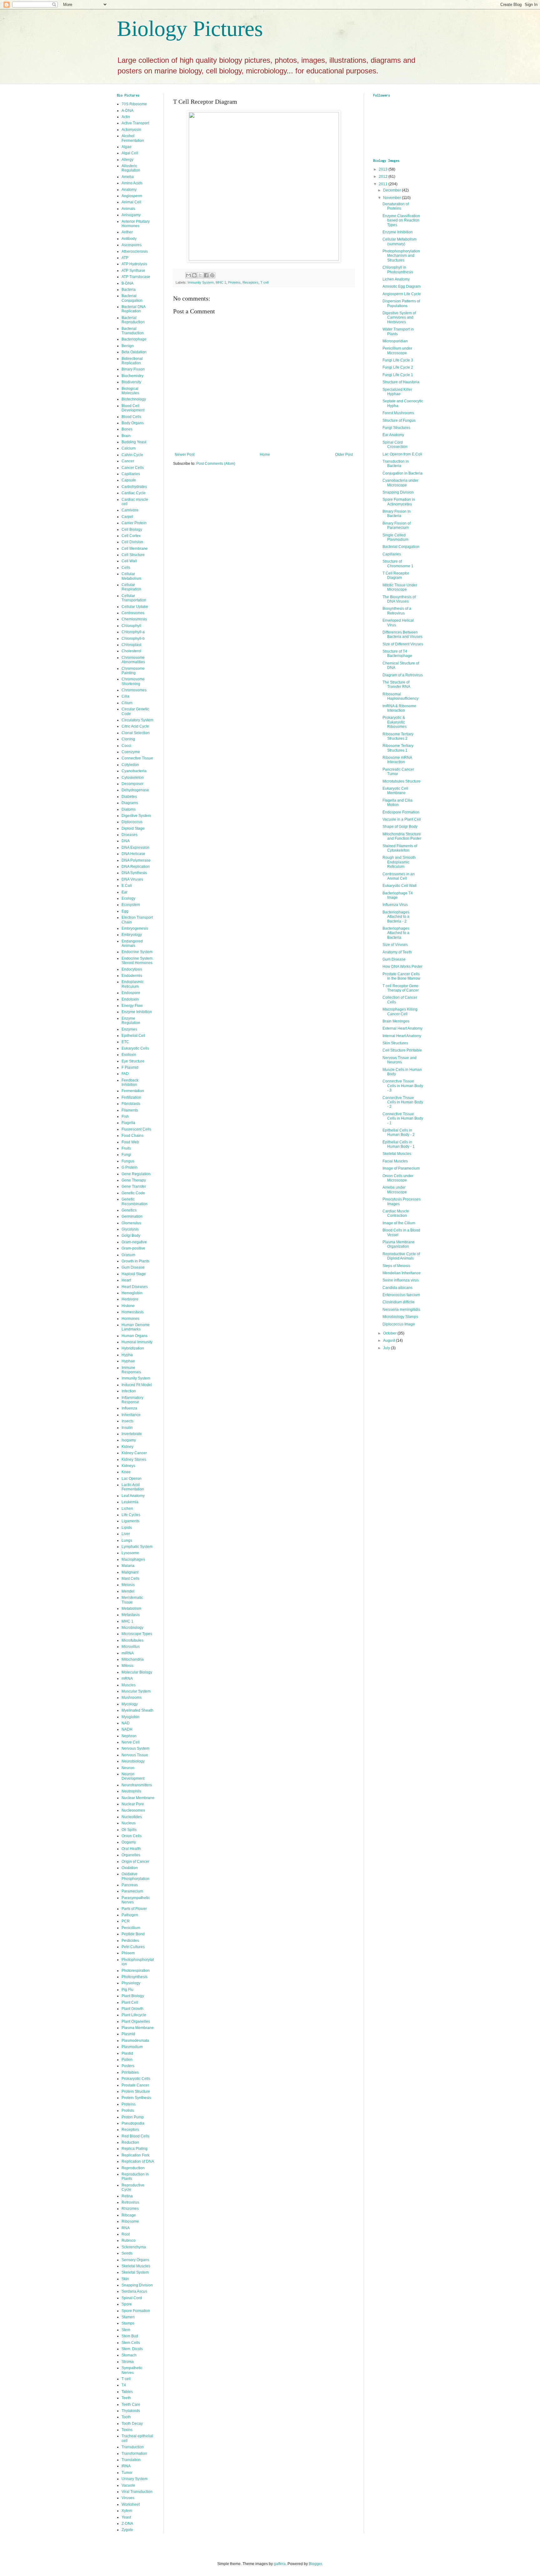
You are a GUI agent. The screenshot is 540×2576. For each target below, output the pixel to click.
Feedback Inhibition (130, 1082)
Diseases (130, 835)
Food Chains (132, 1136)
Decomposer (132, 784)
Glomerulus (131, 1223)
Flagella (128, 1123)
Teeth (126, 2398)
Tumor (127, 2473)
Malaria (128, 1566)
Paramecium (132, 1891)
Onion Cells (132, 1836)
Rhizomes (130, 2209)
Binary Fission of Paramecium (397, 525)
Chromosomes (134, 690)
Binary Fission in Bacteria (397, 514)
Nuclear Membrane (138, 1798)
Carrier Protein (134, 523)
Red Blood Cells (135, 2136)
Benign (128, 346)
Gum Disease (133, 1267)
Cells (126, 568)
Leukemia (130, 1502)
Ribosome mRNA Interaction (397, 760)
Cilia (125, 696)
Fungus (128, 1161)
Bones (127, 429)
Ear (125, 892)
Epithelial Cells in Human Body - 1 (399, 1144)
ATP (125, 258)
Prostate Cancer (135, 2085)
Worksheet (131, 2504)
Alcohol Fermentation (133, 138)
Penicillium (131, 1928)
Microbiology (132, 1628)
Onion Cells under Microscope (398, 1178)
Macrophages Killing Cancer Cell (400, 1012)
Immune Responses (131, 1370)
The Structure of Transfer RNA (396, 684)
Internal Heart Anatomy (402, 1036)
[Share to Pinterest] (212, 275)
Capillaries (131, 474)
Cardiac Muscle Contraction (396, 1213)
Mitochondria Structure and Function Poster (402, 836)
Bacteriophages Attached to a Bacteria (396, 933)
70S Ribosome (134, 104)
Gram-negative (134, 1242)
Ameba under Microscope (395, 1190)
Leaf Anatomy (133, 1496)
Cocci (126, 746)
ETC (125, 1042)
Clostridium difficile (399, 1302)
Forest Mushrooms (398, 413)
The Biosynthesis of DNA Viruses (399, 599)
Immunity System (201, 282)
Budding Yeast (134, 442)
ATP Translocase (136, 277)
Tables (127, 2392)
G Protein (130, 1167)
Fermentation (133, 1091)
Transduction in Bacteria (396, 464)
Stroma (128, 2362)
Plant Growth (132, 2009)
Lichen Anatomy (396, 279)
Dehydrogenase (135, 790)
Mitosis (127, 1666)
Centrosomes (133, 613)
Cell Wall (129, 561)
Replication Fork (135, 2155)
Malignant (130, 1572)
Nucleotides (132, 1817)
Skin (125, 2279)
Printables (130, 2072)
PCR (126, 1921)
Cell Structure (133, 555)
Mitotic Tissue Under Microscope (400, 587)
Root (126, 2234)
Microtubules (132, 1640)
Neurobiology (133, 1761)
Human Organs (135, 1336)
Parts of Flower (134, 1909)
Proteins (234, 282)
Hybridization (133, 1348)
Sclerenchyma (134, 2247)
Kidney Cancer (134, 1453)
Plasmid (128, 2034)
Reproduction (133, 2168)
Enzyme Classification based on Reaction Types (401, 220)
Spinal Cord (132, 2298)
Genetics (129, 1210)
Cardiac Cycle (134, 493)
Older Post (344, 455)
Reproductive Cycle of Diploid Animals (401, 1256)
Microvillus (131, 1647)
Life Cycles (131, 1515)
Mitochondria (133, 1659)
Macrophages (133, 1559)
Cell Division (132, 542)
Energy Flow (132, 1006)
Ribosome (130, 2221)
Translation (131, 2460)
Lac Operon (132, 1479)
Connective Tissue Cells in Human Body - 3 (403, 1086)
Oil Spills (129, 1830)
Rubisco (129, 2240)
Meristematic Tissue (132, 1600)
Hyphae (128, 1361)
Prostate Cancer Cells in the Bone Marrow (401, 976)
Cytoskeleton (133, 778)
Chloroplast (131, 645)
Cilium (127, 703)
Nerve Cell (131, 1742)
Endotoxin (130, 999)
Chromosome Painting (133, 671)
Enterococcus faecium (401, 1295)
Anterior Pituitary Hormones (136, 224)
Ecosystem (131, 905)
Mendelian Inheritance (402, 1273)
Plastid (127, 2053)
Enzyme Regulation (131, 1021)
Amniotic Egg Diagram (402, 286)
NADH (127, 1729)
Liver (126, 1534)
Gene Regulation (136, 1174)
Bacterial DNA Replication (133, 309)
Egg (125, 911)
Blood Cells (131, 417)
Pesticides (130, 1941)
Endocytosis (132, 969)
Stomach (129, 2355)
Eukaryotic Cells (135, 1048)
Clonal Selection (136, 733)
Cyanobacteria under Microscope (400, 483)
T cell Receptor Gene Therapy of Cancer (401, 988)
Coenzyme (131, 752)
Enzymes (129, 1029)
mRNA (127, 1678)
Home (265, 455)
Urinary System (135, 2479)
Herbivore (130, 1299)
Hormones (130, 1319)
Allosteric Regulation (131, 168)
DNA (126, 841)
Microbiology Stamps (400, 1317)
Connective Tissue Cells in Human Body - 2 (403, 1102)
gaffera (280, 2564)
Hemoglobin (132, 1293)
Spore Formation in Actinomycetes (399, 502)
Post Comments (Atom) (216, 464)
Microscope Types (137, 1634)
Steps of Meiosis (396, 1266)
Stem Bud (130, 2336)
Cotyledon (130, 765)
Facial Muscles (395, 1161)
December (392, 190)
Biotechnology (134, 399)
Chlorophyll (131, 626)
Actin (126, 117)
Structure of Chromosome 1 (398, 564)
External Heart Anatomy (402, 1028)
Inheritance (131, 1415)
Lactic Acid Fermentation (133, 1487)
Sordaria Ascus (134, 2291)
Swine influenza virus (401, 1280)
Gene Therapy (134, 1180)
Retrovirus (130, 2202)
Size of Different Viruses (403, 644)
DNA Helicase (133, 854)
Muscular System (136, 1691)
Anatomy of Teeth (397, 952)
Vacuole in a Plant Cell (402, 819)
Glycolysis (130, 1229)
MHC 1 (221, 282)
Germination (132, 1216)
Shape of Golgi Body (400, 827)
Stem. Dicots (132, 2349)
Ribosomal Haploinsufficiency (400, 696)
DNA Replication (136, 867)
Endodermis (132, 976)
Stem (126, 2330)
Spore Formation (136, 2311)
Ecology (128, 898)
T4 (124, 2385)
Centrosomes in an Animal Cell (399, 876)
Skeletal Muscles (136, 2266)
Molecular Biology (137, 1672)
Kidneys (128, 1466)
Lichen (127, 1509)
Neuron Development (133, 1776)
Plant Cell (130, 2002)
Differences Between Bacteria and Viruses (402, 634)
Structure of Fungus (399, 420)
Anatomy (129, 190)
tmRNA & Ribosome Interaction (399, 708)
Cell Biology (132, 530)
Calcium (129, 448)
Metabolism (131, 1609)
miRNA (128, 1653)
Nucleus (129, 1823)
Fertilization (131, 1097)
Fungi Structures (396, 428)
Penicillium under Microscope (397, 351)
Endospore (131, 993)
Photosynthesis (135, 1977)
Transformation (134, 2454)
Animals (128, 209)
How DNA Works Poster (402, 967)
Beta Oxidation (134, 352)
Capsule (129, 480)
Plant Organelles (136, 2022)
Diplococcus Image (399, 1324)
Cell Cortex (131, 536)
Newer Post (185, 455)
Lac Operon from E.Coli (402, 454)
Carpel (127, 517)
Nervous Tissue (135, 1755)
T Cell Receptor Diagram (396, 575)
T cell (264, 282)
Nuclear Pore (133, 1804)
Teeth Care (131, 2404)
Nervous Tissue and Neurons (400, 1060)
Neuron (128, 1768)
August (390, 1340)
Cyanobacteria (134, 771)
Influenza (129, 1408)
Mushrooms (132, 1698)
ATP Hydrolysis (134, 264)
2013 (384, 169)
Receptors (250, 282)
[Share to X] (200, 275)
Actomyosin (131, 130)
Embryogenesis (135, 928)
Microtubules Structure (402, 781)
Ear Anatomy (393, 435)
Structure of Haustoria (401, 382)
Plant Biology (133, 1996)
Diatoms (129, 809)
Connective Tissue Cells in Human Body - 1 (403, 1119)
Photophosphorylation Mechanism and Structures (401, 256)
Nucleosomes (133, 1810)
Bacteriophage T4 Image (398, 895)
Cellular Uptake (135, 607)
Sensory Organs (135, 2260)
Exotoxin (129, 1055)
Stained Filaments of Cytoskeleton (400, 848)
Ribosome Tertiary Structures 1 (398, 748)
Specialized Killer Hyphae (397, 392)
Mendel (128, 1591)
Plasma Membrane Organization (399, 1244)
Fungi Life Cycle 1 (398, 375)
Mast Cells (130, 1579)
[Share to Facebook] (206, 275)
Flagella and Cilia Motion (397, 803)
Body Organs (133, 423)
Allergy (127, 160)
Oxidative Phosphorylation (135, 1876)
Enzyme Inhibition (137, 1012)
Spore (127, 2304)
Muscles (129, 1685)
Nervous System (135, 1748)
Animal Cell (131, 202)
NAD (126, 1723)
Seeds (127, 2253)
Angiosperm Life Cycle (402, 294)
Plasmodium (132, 2047)
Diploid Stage (133, 828)
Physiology (131, 1983)
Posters (128, 2066)
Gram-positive (133, 1248)
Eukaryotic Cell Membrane (395, 791)
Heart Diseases (135, 1287)
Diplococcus (132, 822)
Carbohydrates (134, 487)
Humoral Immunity (137, 1342)
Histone (128, 1306)
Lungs (127, 1540)
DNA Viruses (132, 879)
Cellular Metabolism (131, 576)
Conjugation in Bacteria (402, 473)
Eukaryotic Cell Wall (400, 886)
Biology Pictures (190, 29)
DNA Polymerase (136, 860)
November (392, 198)
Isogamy (129, 1440)
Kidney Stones (134, 1460)
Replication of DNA (138, 2161)
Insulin (127, 1428)
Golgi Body (131, 1236)
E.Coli (127, 886)
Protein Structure (136, 2091)
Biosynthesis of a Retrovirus (397, 611)
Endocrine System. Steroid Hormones (137, 961)
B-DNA (127, 283)
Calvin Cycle (132, 455)
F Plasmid (130, 1067)
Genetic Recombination (135, 1201)
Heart (126, 1280)
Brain (126, 436)
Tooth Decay (132, 2424)
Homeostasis (133, 1312)
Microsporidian (395, 341)
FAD (125, 1074)
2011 (384, 184)
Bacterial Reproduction (133, 320)
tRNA (126, 2466)
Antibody (129, 239)
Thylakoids (131, 2411)
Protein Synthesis (136, 2098)
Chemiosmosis (134, 619)
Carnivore (130, 510)
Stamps (128, 2323)
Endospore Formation (401, 812)
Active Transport (135, 123)
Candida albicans (397, 1288)
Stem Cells (131, 2343)
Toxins (127, 2430)
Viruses (128, 2498)
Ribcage (129, 2215)
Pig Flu (127, 1990)
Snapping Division (137, 2285)
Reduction (130, 2142)
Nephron (129, 1736)
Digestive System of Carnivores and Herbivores (399, 318)
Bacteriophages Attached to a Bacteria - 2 (396, 917)
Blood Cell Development (133, 408)
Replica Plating (135, 2149)
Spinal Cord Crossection (395, 445)
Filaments (130, 1110)
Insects (127, 1421)
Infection (129, 1391)
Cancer (128, 461)
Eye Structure (133, 1061)
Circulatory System (137, 720)
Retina (127, 2196)
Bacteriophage (134, 339)
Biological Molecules (130, 391)
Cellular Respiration (131, 587)
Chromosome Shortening (133, 681)
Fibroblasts (131, 1104)
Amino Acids (132, 183)
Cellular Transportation (134, 598)
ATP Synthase (133, 271)
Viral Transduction (137, 2492)
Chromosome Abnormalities (133, 660)
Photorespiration (136, 1971)
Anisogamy (131, 215)
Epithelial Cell (133, 1036)
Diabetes (129, 797)
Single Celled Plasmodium (395, 537)
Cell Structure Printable (402, 1050)
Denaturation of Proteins (396, 206)
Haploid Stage (134, 1274)
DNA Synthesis (134, 873)
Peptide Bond (133, 1934)
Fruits (126, 1148)
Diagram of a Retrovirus (403, 675)
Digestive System (136, 816)
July (387, 1348)
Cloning (128, 739)
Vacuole (128, 2485)
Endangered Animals (132, 943)
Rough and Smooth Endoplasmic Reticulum (399, 862)
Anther (127, 232)
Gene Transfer (134, 1186)
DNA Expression (135, 848)
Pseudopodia (133, 2123)
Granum (128, 1255)
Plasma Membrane (138, 2028)
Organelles (131, 1855)
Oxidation (130, 1868)
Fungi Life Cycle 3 (398, 360)
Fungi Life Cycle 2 (398, 367)
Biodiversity (131, 382)
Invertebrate (132, 1434)
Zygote (127, 2530)
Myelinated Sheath (137, 1710)
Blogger (315, 2564)
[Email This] (188, 275)
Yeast (126, 2517)
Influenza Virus (395, 905)
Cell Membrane (135, 549)
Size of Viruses (395, 945)
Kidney (127, 1447)
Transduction (133, 2447)
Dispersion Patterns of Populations (401, 303)
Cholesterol (131, 651)
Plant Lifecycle (134, 2015)
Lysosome (130, 1553)
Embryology (132, 935)
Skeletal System (135, 2272)
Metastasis (131, 1615)
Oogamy (129, 1842)
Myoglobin (130, 1717)
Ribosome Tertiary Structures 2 (398, 736)
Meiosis (128, 1585)
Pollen (127, 2060)
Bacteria (129, 290)
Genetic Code (133, 1193)
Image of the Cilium (399, 1223)
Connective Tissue (137, 758)
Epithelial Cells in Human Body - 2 (399, 1132)
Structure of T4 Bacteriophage (397, 654)
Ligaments (130, 1521)
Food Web (130, 1142)
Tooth (126, 2417)
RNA (126, 2228)
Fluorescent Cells (136, 1129)
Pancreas (130, 1885)
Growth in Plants (135, 1261)
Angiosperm (132, 196)
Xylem (127, 2511)
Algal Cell (130, 153)
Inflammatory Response (132, 1400)
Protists (128, 2111)
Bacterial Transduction (133, 331)
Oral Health (131, 1849)
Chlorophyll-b (133, 639)
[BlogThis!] (194, 275)
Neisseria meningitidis (401, 1310)
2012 (384, 177)
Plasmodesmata (135, 2041)
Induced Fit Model (137, 1385)
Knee (126, 1472)
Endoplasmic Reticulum (133, 984)
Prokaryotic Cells (136, 2079)
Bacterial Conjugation (132, 298)
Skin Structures (395, 1043)
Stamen (128, 2317)
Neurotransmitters (137, 1785)
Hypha (127, 1355)
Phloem (128, 1953)
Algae (127, 147)
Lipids (127, 1528)
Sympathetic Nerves (132, 2370)
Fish (125, 1116)
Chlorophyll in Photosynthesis (398, 270)
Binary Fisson (133, 369)
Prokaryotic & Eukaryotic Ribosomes (395, 722)
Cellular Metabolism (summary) (400, 241)
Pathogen (130, 1915)
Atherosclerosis (135, 251)
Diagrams (130, 803)
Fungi (126, 1155)
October (390, 1333)
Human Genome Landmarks (136, 1327)
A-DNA (127, 111)
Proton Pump (133, 2117)
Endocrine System (137, 952)
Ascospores (132, 245)
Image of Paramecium (401, 1168)
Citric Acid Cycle (135, 726)
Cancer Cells (133, 468)
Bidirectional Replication (132, 361)
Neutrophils (131, 1791)
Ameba (128, 177)
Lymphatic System (137, 1547)
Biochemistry (132, 376)
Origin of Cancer (135, 1862)
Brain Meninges (396, 1021)
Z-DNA (127, 2524)
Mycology (130, 1704)
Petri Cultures (133, 1947)
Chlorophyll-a (133, 632)
